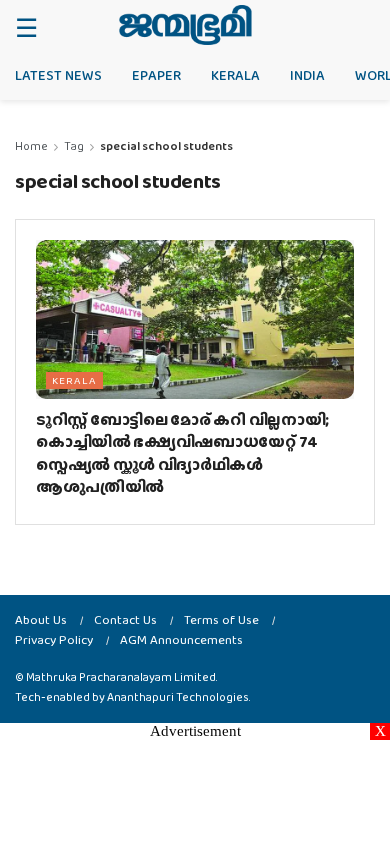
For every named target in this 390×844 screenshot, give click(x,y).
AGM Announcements (181, 639)
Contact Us (125, 619)
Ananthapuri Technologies (178, 697)
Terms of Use (221, 619)
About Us (41, 619)
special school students (166, 146)
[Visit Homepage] (185, 25)
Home (31, 146)
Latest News (58, 75)
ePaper (156, 75)
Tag (74, 146)
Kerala (235, 75)
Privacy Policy (54, 639)
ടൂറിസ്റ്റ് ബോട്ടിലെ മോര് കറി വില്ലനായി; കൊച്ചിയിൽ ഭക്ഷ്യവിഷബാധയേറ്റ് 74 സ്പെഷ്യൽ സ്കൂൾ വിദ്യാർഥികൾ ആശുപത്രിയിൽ (182, 453)
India (307, 75)
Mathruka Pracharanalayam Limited (121, 677)
